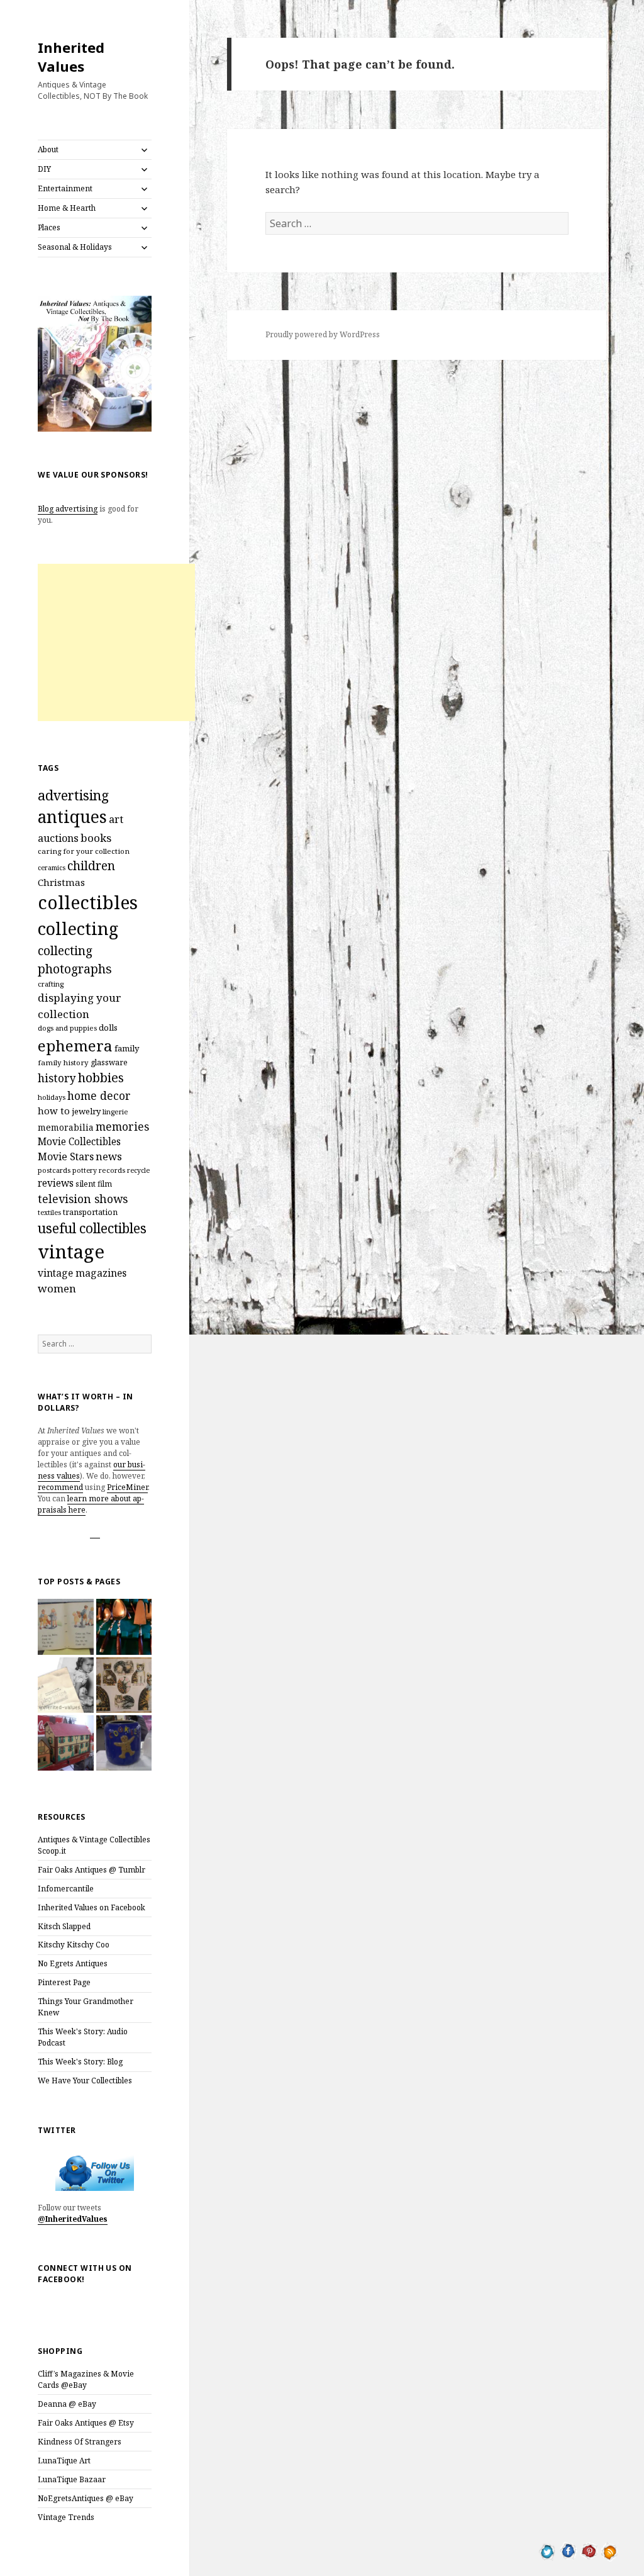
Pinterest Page (64, 1982)
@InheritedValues (73, 2219)
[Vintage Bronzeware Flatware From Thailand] (124, 1627)
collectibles (88, 902)
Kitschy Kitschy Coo (74, 1945)
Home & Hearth (67, 208)
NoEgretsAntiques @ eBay (86, 2498)
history (57, 1078)
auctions (58, 838)
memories (122, 1126)
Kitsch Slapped (64, 1926)
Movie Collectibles (79, 1142)
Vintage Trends (66, 2517)
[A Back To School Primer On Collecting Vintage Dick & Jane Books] (65, 1627)
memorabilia (66, 1127)
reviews (56, 1183)
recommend (60, 1487)
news (109, 1156)
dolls (108, 1028)
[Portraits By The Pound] (65, 1685)
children (91, 866)
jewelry (86, 1111)
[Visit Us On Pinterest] (589, 2550)
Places (49, 227)
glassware (109, 1062)
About (48, 149)
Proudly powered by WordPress (323, 334)
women (57, 1288)
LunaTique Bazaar (72, 2479)
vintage (71, 1252)
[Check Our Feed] (610, 2550)
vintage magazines (82, 1273)
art (116, 819)
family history (63, 1062)
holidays (52, 1097)
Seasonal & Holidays (75, 247)
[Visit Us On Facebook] (568, 2550)
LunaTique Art (64, 2461)
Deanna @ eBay (67, 2404)
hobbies (101, 1078)
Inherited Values (71, 57)
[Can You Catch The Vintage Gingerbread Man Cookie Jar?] (124, 1743)
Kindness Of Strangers (80, 2442)
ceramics (52, 868)
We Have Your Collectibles (85, 2080)
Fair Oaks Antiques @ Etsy (86, 2423)
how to (54, 1111)
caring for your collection (84, 851)
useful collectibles (92, 1228)
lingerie (115, 1112)
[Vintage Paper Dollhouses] (65, 1743)
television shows (83, 1199)
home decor (99, 1095)
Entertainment (65, 188)
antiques (72, 817)
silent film (94, 1184)
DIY (44, 169)
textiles (49, 1212)
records (112, 1170)
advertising (73, 795)
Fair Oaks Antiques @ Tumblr (92, 1870)
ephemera (75, 1045)
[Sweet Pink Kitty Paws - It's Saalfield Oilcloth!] (124, 1685)
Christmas (61, 882)
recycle (138, 1170)
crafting (51, 984)
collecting (78, 928)
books (96, 838)
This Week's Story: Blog (80, 2062)
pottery (85, 1170)
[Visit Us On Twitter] (547, 2550)
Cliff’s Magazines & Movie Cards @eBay (86, 2379)
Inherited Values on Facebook (92, 1907)
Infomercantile (66, 1889)
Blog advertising (68, 509)
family (127, 1048)
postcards (54, 1170)
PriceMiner (127, 1487)
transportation (90, 1212)
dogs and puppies (67, 1028)
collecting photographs (75, 960)
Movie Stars (66, 1156)
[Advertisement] (116, 642)
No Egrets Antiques (73, 1963)
